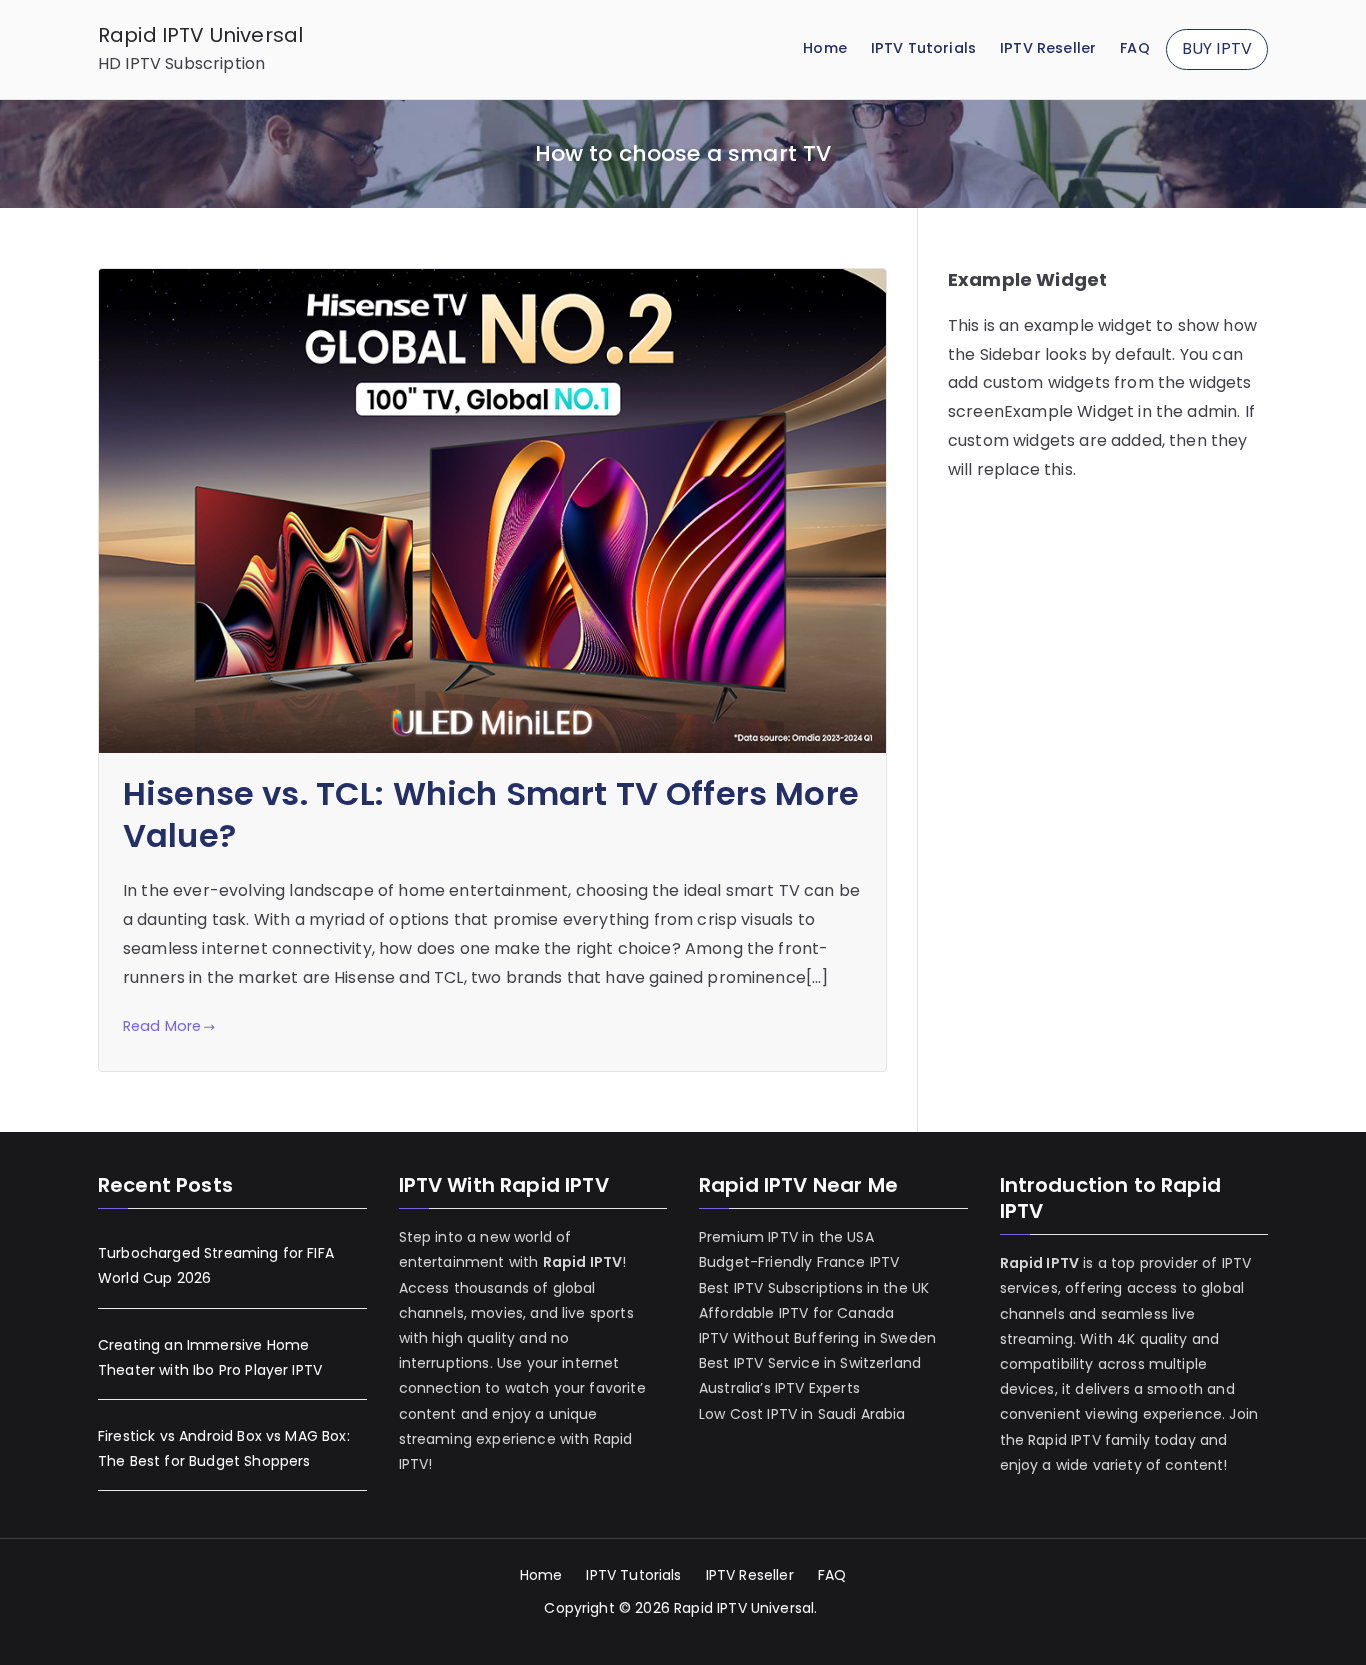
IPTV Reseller (1048, 48)
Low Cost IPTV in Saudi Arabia (802, 1414)
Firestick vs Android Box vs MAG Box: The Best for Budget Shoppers (224, 1448)
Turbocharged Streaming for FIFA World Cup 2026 (216, 1265)
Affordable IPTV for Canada (796, 1313)
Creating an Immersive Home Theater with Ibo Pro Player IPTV (210, 1357)
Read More (162, 1026)
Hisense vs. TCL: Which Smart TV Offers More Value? (491, 814)
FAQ (1134, 48)
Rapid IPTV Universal (200, 35)
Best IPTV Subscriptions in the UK (814, 1288)
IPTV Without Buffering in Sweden (817, 1338)
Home (825, 48)
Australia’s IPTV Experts (779, 1388)
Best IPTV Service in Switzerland (810, 1363)
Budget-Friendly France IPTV (799, 1262)
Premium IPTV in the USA (786, 1237)
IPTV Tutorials (923, 48)
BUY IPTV (1217, 48)
